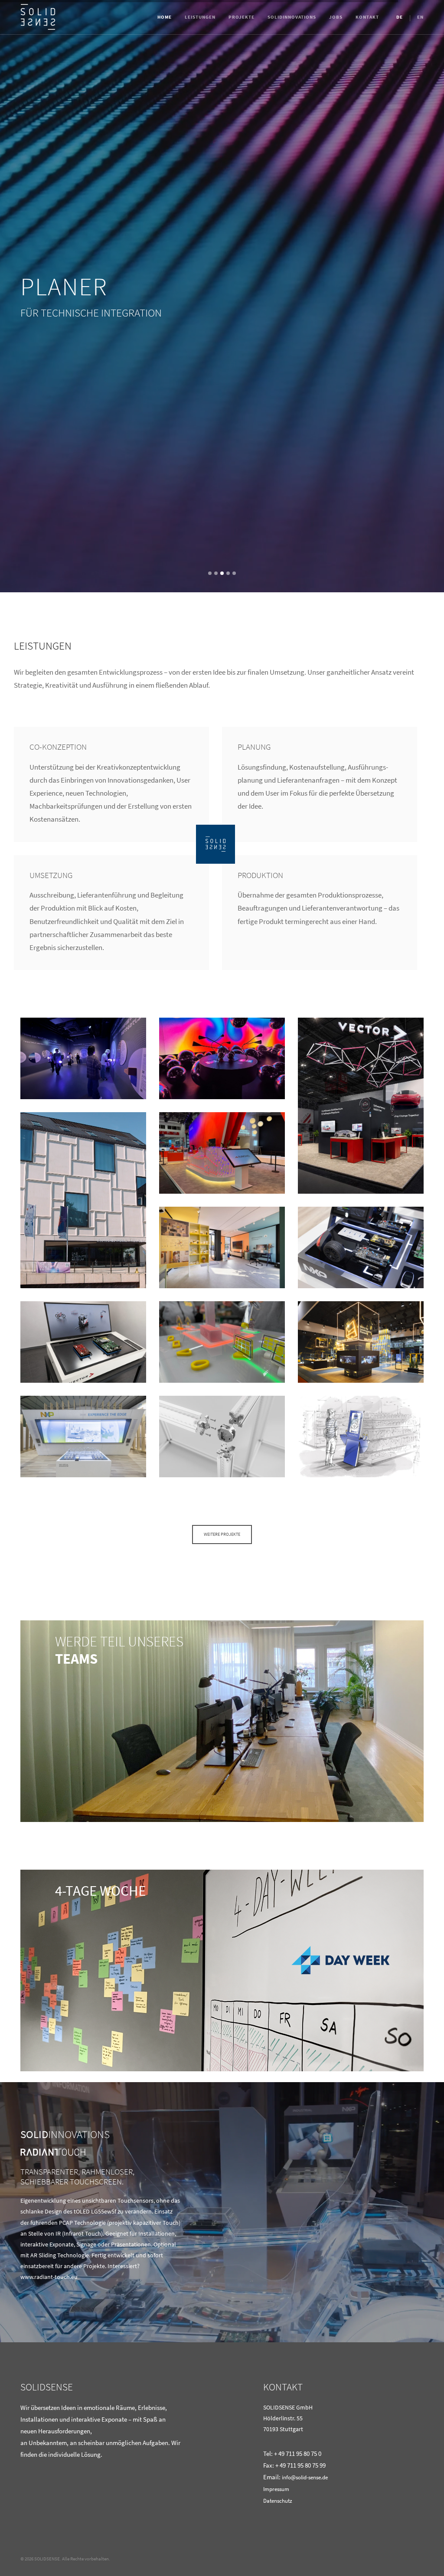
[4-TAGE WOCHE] (222, 1970)
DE (400, 17)
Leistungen (200, 17)
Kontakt (367, 17)
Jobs (336, 17)
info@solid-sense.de (305, 2477)
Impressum (276, 2489)
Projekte (242, 17)
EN (420, 17)
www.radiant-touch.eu (49, 2277)
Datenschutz (278, 2501)
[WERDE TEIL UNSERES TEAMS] (222, 1721)
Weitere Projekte (222, 1534)
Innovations (292, 17)
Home (165, 17)
